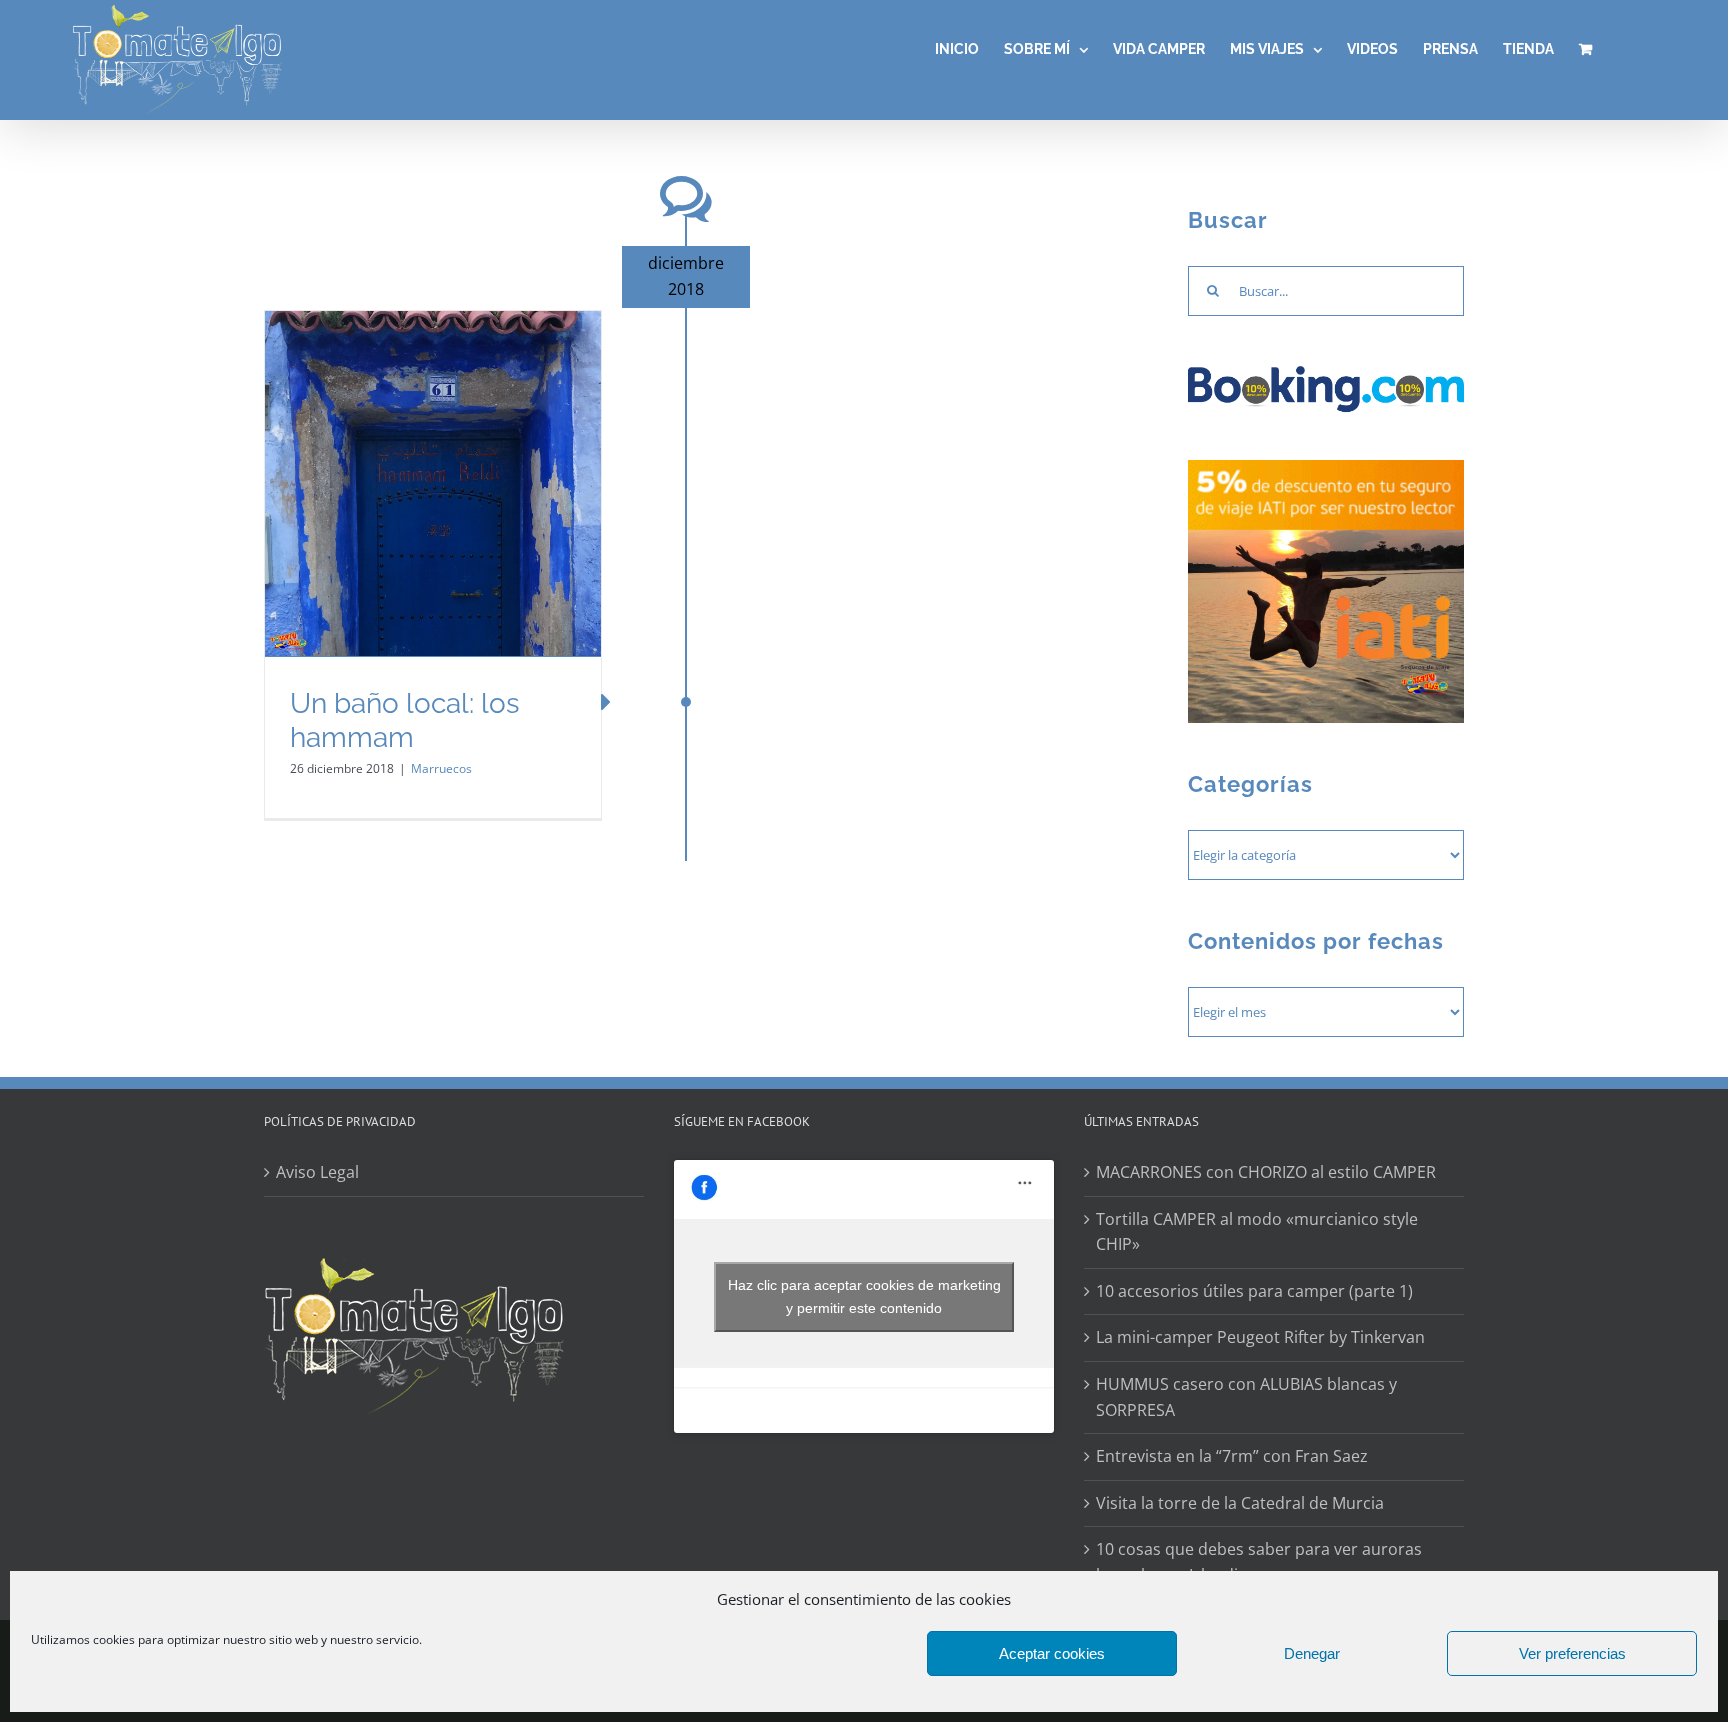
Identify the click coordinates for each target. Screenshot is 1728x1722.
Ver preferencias (1572, 1653)
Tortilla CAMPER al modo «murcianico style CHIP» (1257, 1232)
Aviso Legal (317, 1172)
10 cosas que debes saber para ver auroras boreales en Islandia (1259, 1562)
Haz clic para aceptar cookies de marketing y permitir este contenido (864, 1296)
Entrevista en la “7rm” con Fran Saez (1232, 1456)
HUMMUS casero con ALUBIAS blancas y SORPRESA (1246, 1397)
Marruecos (441, 768)
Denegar (1312, 1653)
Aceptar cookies (1052, 1653)
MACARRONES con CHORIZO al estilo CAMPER (1266, 1172)
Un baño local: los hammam (405, 720)
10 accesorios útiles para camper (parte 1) (1254, 1291)
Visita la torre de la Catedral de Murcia (1240, 1503)
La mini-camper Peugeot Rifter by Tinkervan (1260, 1337)
